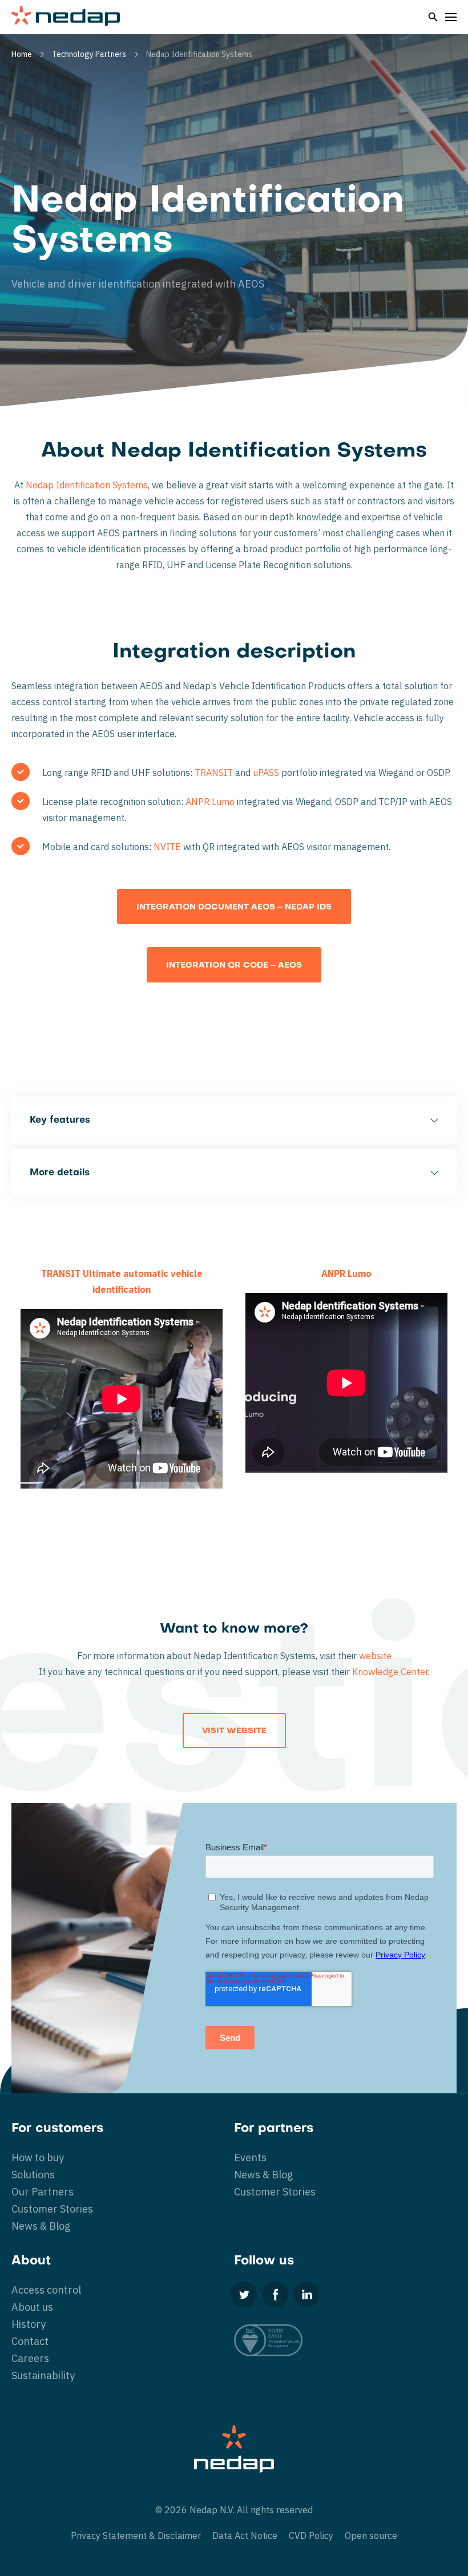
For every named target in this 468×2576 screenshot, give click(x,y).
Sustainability (43, 2375)
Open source (371, 2535)
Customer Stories (52, 2209)
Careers (30, 2358)
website (375, 1656)
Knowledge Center (390, 1672)
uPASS (266, 773)
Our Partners (43, 2192)
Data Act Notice (245, 2535)
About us (32, 2307)
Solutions (33, 2175)
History (29, 2324)
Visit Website (234, 1731)
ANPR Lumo (210, 802)
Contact (30, 2341)
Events (250, 2158)
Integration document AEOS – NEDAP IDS (234, 907)
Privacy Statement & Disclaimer (136, 2535)
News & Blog (41, 2226)
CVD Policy (311, 2535)
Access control (46, 2290)
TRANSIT (214, 773)
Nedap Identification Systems (87, 485)
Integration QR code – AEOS (234, 966)
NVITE (167, 847)
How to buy (38, 2158)
